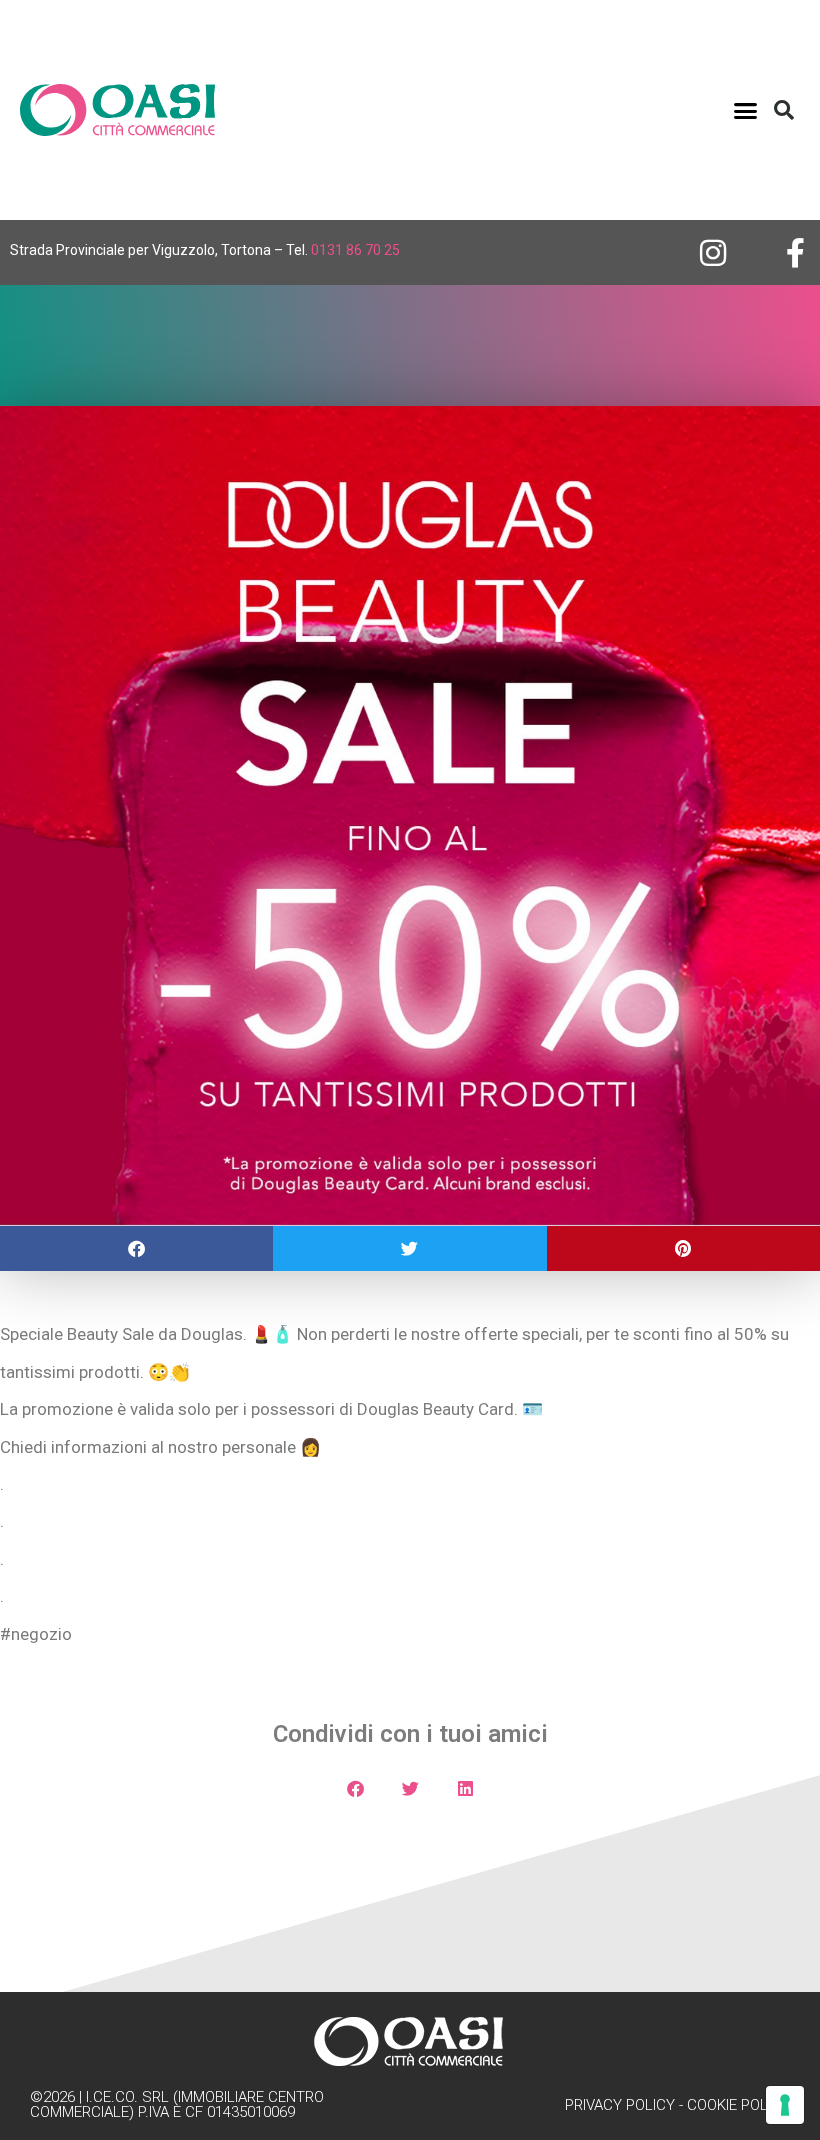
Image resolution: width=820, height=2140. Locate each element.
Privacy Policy (620, 2105)
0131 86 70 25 (355, 250)
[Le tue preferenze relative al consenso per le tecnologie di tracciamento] (785, 2105)
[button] (746, 110)
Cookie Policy (738, 2105)
